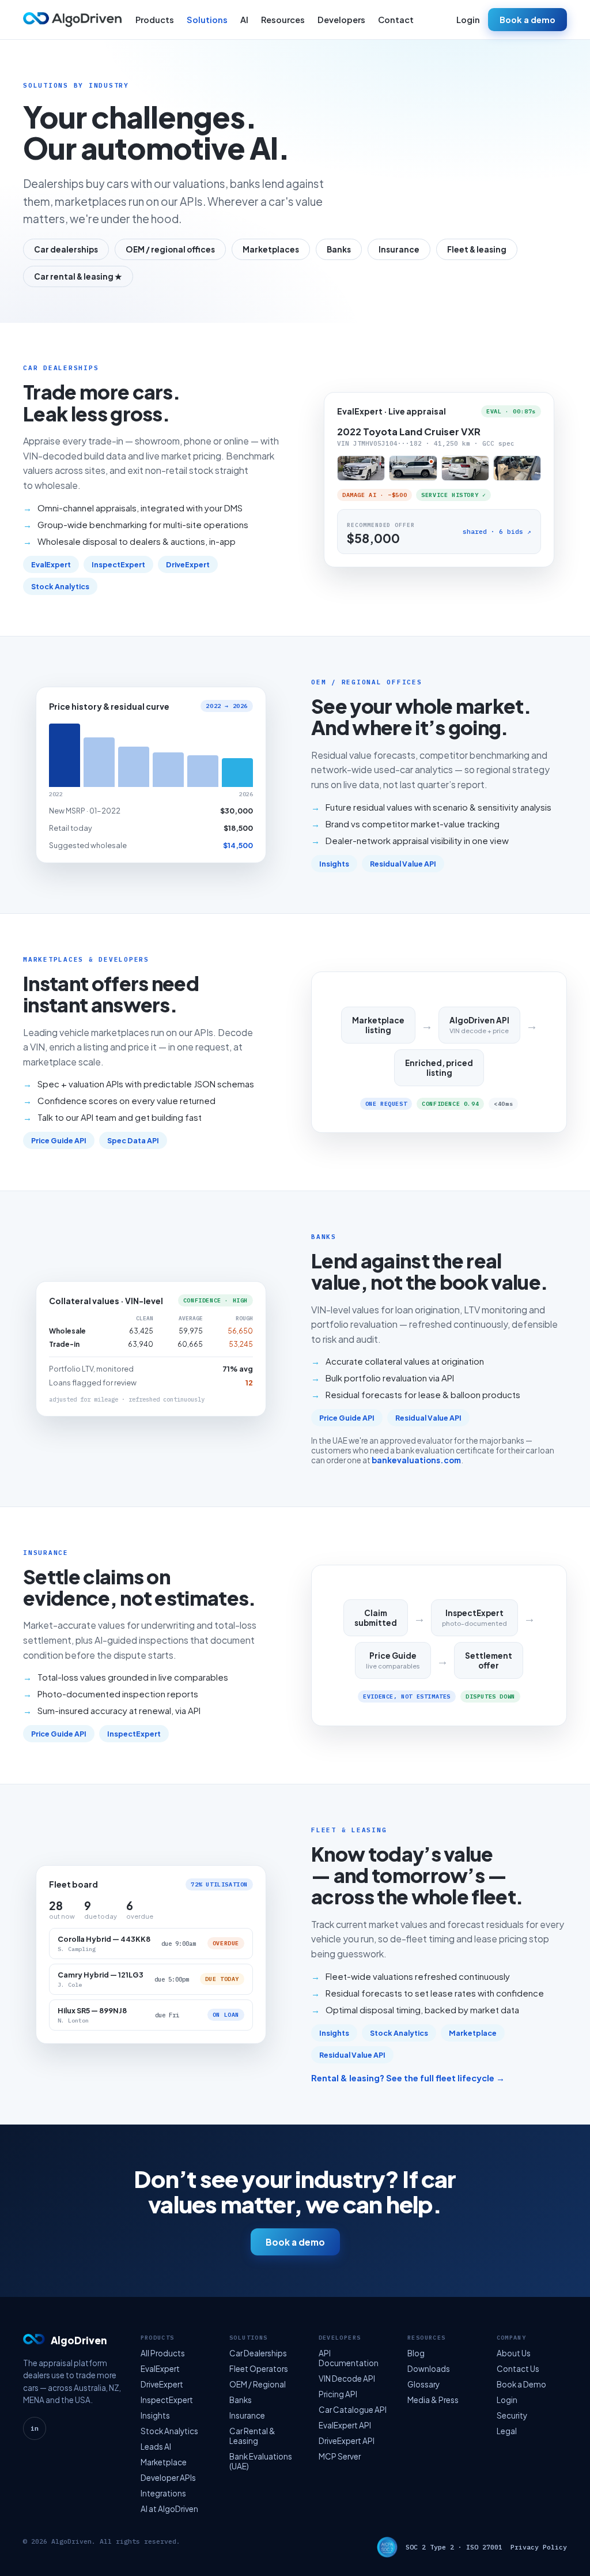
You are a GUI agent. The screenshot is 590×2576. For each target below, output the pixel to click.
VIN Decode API (347, 2379)
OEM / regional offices (170, 249)
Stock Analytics (60, 586)
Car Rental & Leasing (252, 2436)
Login (468, 20)
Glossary (423, 2384)
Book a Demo (521, 2384)
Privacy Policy (539, 2547)
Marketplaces (271, 249)
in (35, 2428)
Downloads (429, 2369)
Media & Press (433, 2400)
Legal (507, 2431)
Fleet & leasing (477, 249)
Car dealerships (66, 249)
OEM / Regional (258, 2384)
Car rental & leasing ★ (78, 276)
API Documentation (349, 2358)
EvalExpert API (345, 2425)
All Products (163, 2353)
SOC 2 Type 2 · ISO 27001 (454, 2547)
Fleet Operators (259, 2369)
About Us (514, 2353)
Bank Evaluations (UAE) (261, 2461)
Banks (339, 249)
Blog (416, 2353)
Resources (283, 20)
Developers (341, 20)
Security (512, 2415)
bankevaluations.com (416, 1460)
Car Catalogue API (353, 2410)
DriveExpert (188, 564)
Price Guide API (59, 1140)
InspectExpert (118, 564)
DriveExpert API (347, 2441)
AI (244, 20)
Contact (396, 20)
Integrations (163, 2493)
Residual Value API (403, 864)
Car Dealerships (258, 2353)
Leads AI (156, 2447)
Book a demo (527, 20)
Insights (334, 864)
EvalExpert (51, 564)
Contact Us (518, 2369)
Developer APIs (168, 2478)
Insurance (399, 249)
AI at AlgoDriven (169, 2509)
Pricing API (338, 2394)
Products (155, 20)
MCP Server (340, 2456)
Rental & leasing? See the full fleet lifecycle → (408, 2078)
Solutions (207, 20)
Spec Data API (133, 1140)
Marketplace (473, 2033)
